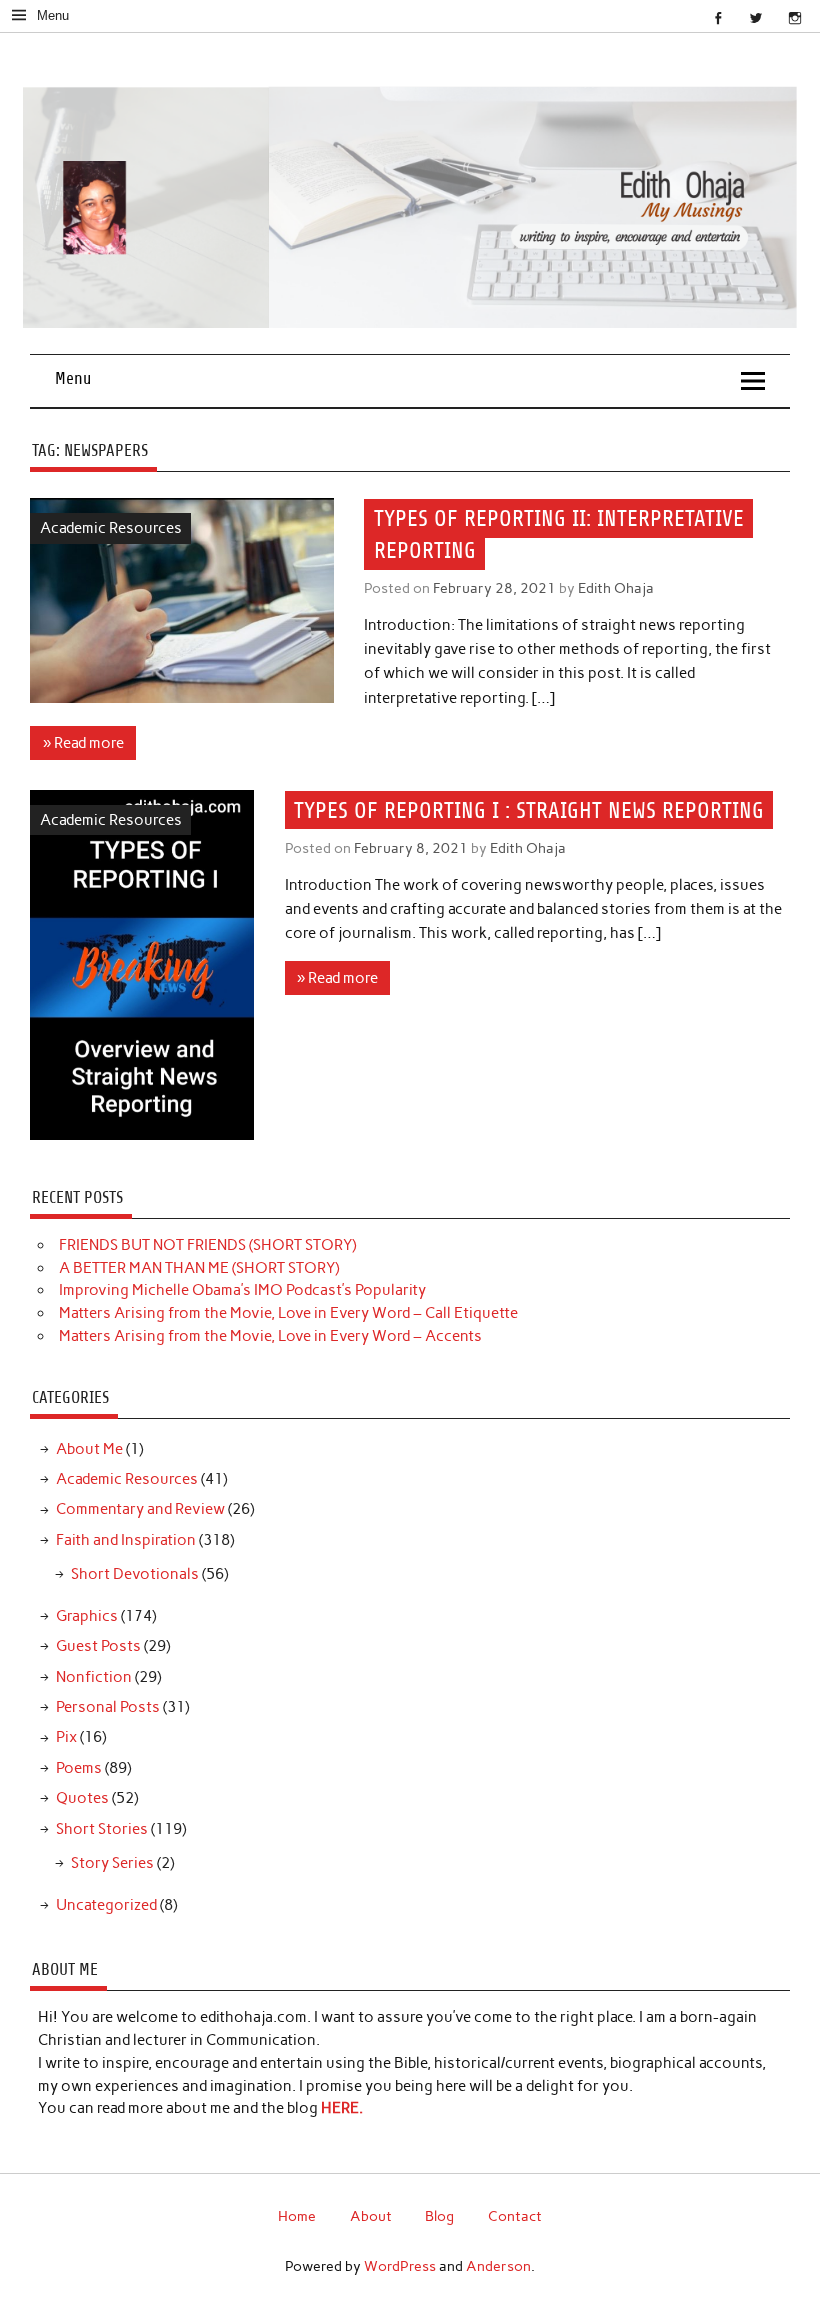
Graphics (87, 1616)
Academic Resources (111, 528)
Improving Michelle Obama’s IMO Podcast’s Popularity (242, 1290)
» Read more (83, 743)
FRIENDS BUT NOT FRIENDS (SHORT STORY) (207, 1245)
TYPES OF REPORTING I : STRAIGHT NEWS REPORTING (529, 809)
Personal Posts (108, 1707)
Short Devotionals (135, 1574)
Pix (66, 1737)
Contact (515, 2216)
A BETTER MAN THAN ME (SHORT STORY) (199, 1268)
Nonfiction (94, 1677)
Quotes (82, 1798)
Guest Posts (98, 1646)
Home (297, 2216)
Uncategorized (106, 1905)
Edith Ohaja (616, 588)
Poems (79, 1768)
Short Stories (102, 1829)
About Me (89, 1449)
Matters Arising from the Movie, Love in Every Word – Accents (270, 1336)
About (371, 2216)
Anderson (498, 2266)
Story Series (112, 1863)
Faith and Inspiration (126, 1540)
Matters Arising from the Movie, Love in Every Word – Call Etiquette (288, 1313)
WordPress (400, 2266)
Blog (439, 2216)
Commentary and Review (140, 1509)
